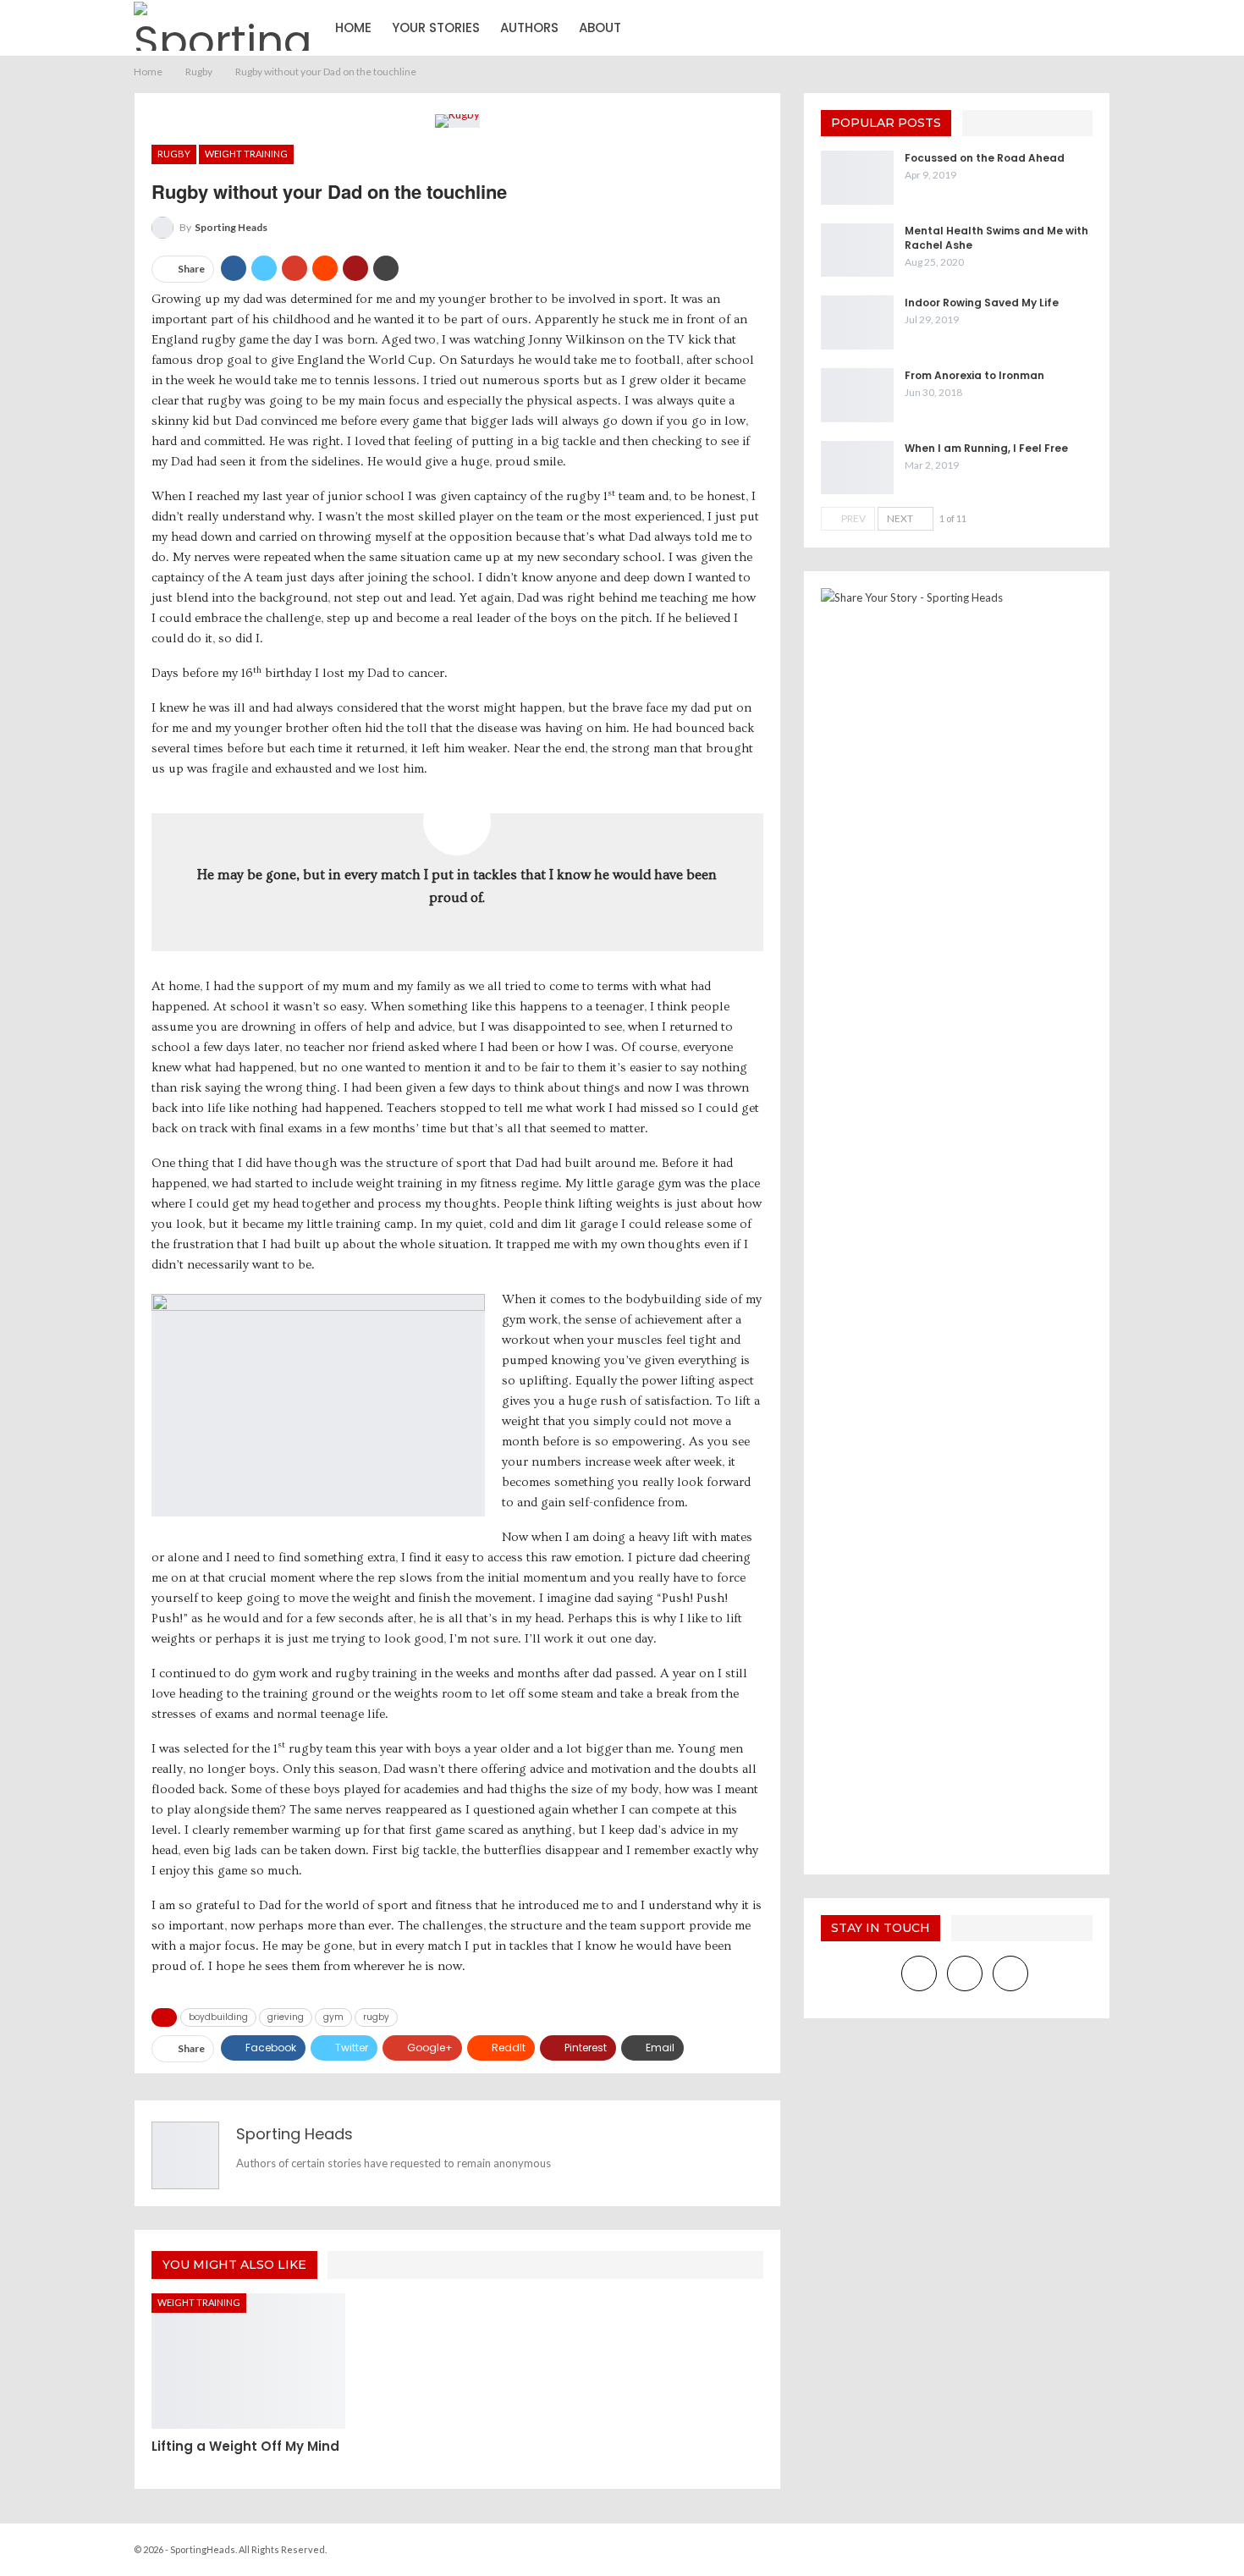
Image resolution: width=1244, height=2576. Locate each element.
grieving (286, 2017)
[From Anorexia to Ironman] (857, 395)
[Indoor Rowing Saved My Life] (857, 322)
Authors (529, 28)
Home (353, 28)
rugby (376, 2017)
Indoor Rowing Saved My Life (982, 303)
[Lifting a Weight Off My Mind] (248, 2361)
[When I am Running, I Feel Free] (857, 468)
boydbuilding (218, 2017)
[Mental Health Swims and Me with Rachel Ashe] (857, 250)
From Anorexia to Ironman (974, 375)
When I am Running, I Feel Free (986, 448)
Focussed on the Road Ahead (985, 158)
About (600, 28)
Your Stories (436, 28)
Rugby (174, 154)
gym (333, 2017)
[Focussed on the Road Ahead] (857, 178)
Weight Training (246, 154)
